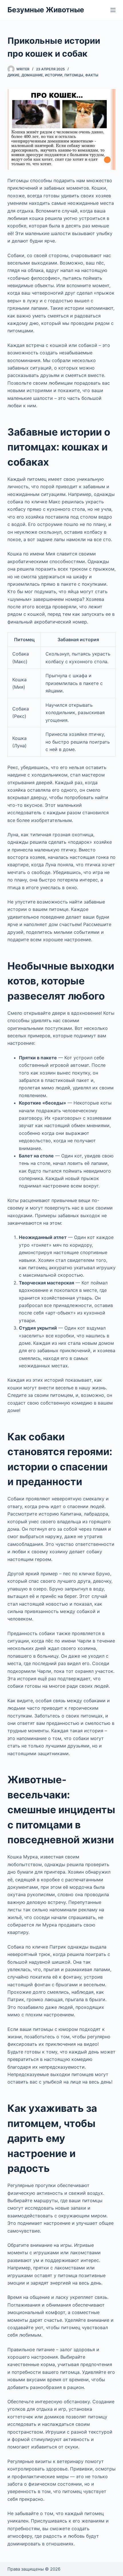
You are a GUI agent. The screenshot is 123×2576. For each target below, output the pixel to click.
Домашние (32, 75)
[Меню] (113, 10)
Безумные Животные (46, 10)
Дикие (13, 75)
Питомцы (74, 75)
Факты (92, 75)
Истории (54, 75)
